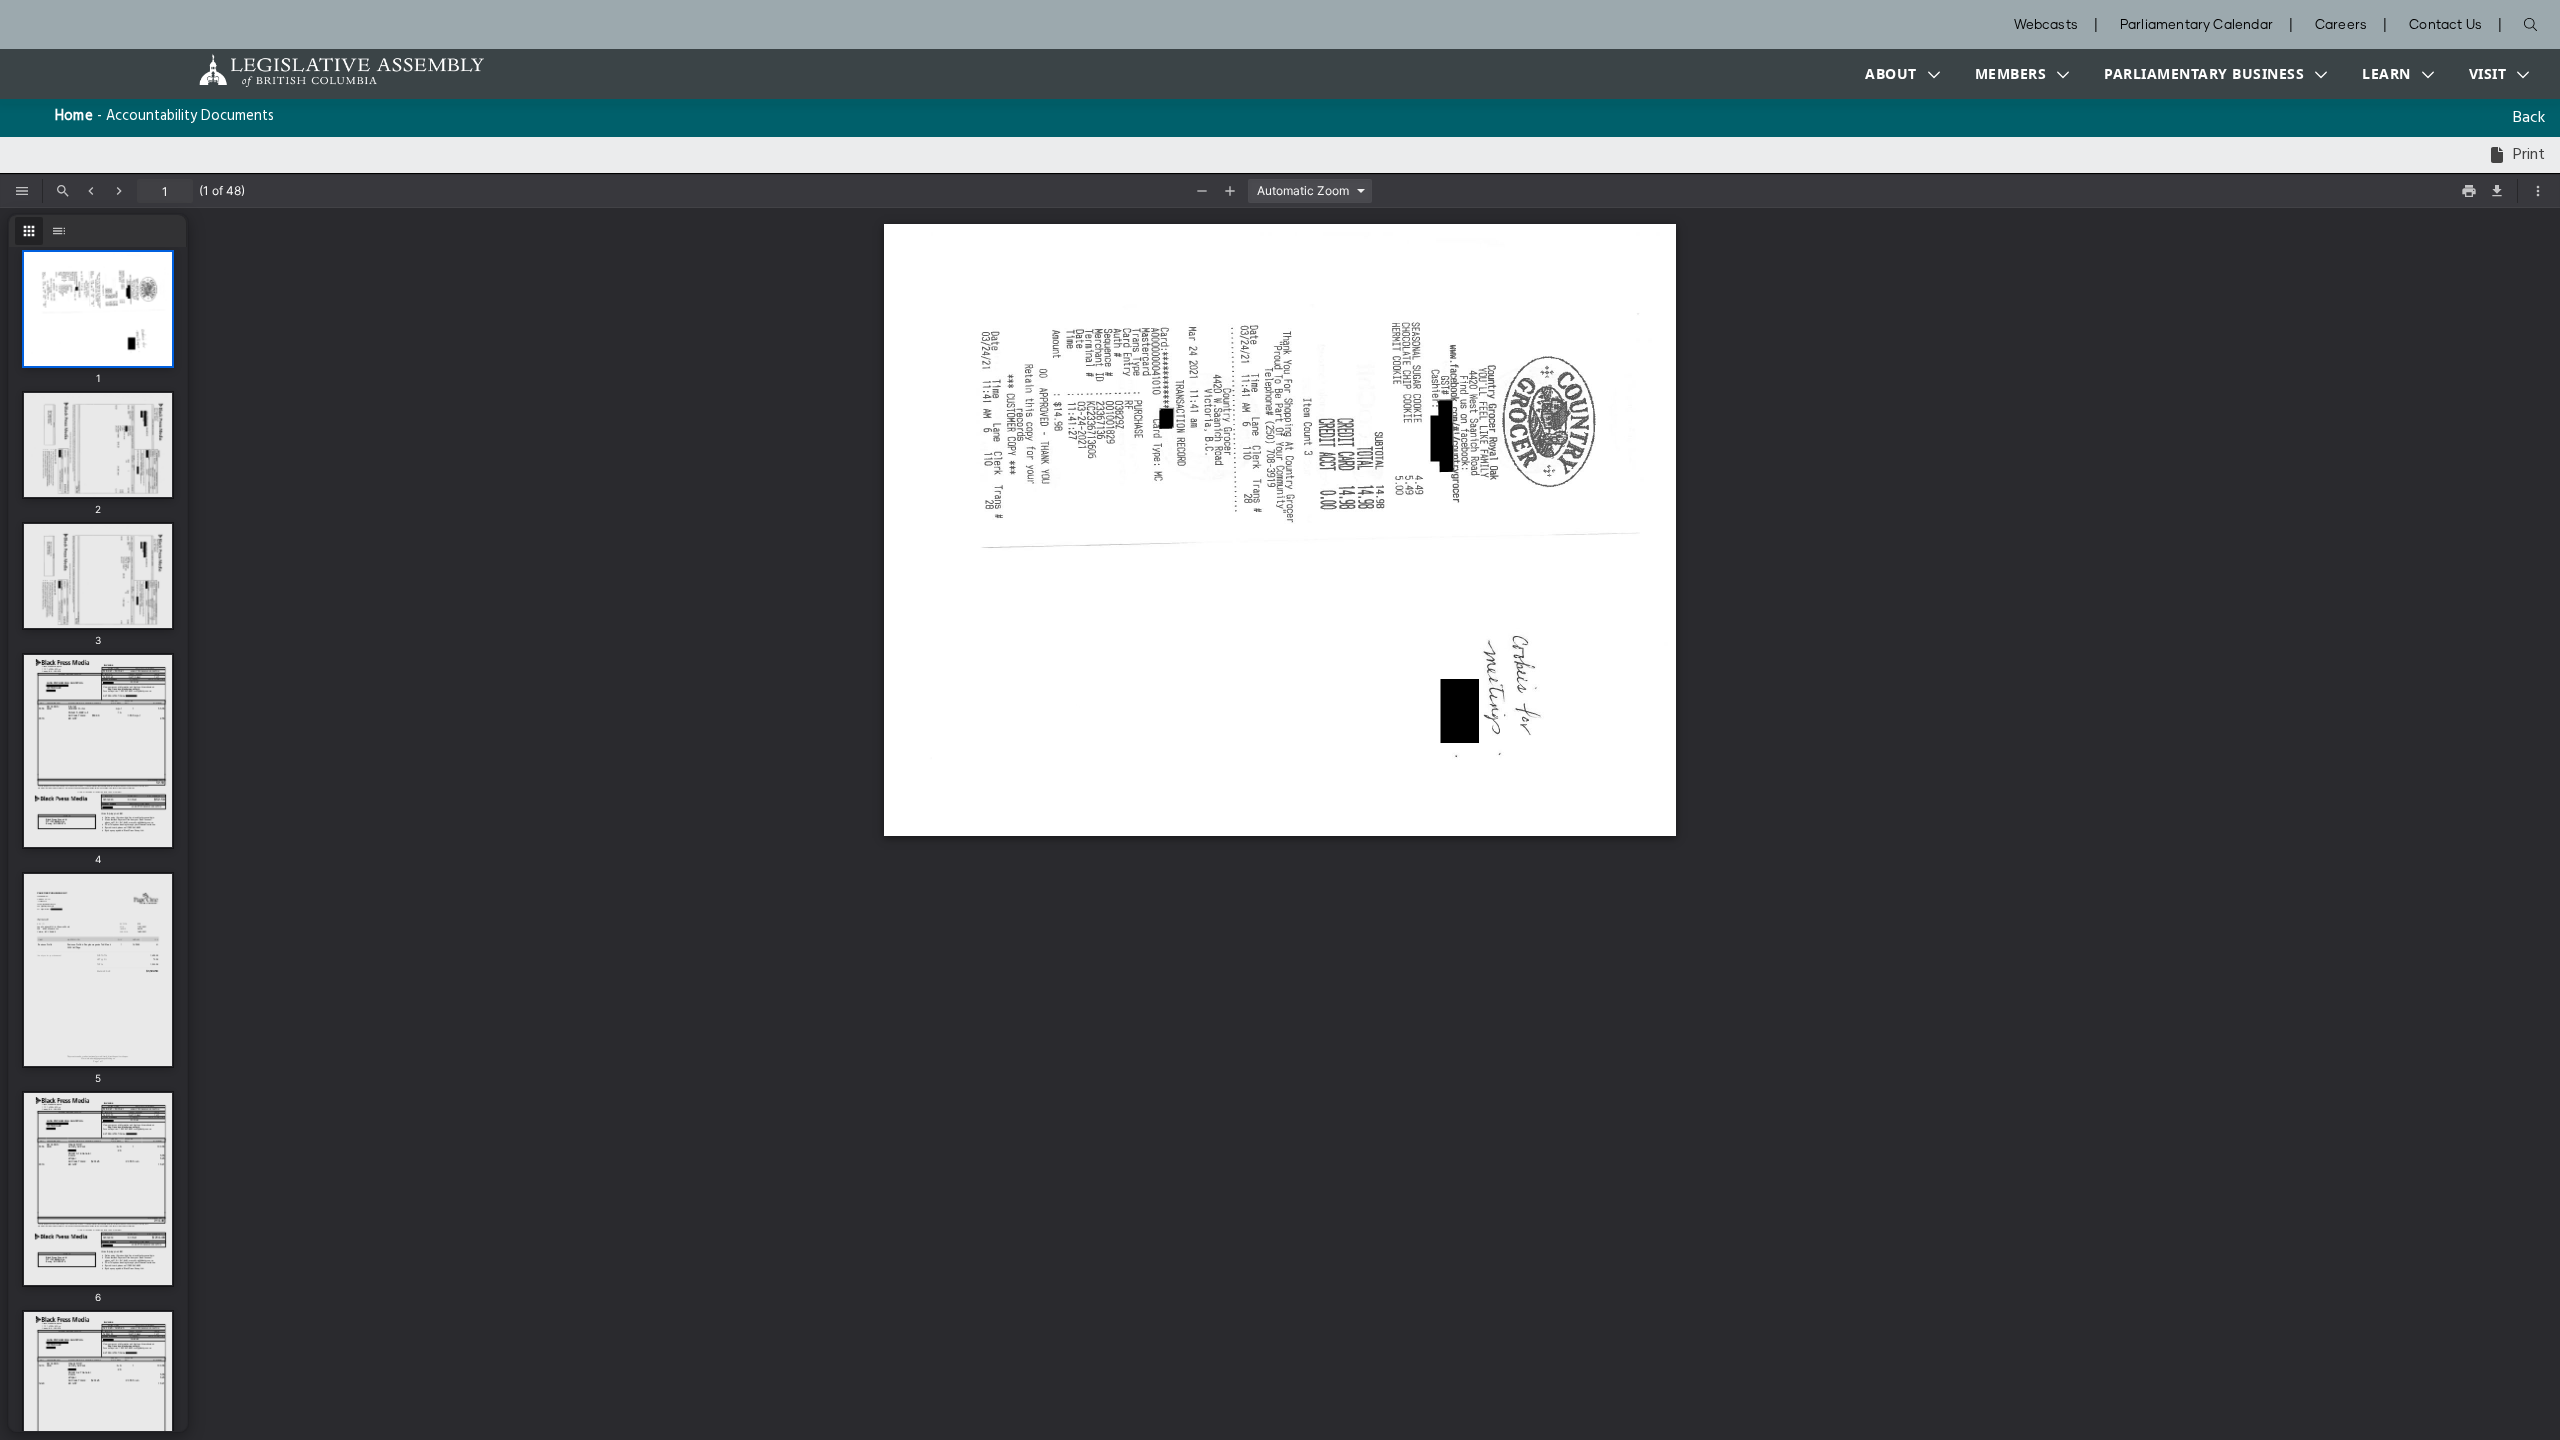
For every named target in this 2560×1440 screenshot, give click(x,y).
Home (74, 116)
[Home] (279, 70)
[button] (1898, 74)
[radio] (29, 231)
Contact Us (2445, 25)
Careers (2341, 25)
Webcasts (2046, 25)
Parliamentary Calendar (2196, 25)
